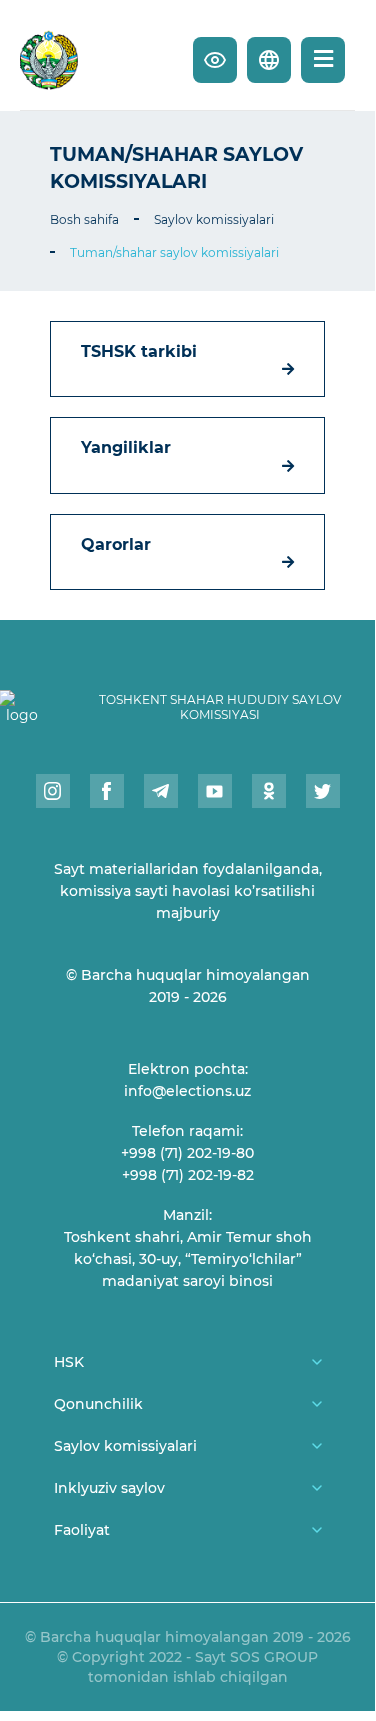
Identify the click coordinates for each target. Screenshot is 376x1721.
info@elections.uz (187, 1091)
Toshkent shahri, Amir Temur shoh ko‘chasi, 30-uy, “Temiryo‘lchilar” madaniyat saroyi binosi (188, 1259)
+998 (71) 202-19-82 (188, 1175)
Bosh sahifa (84, 219)
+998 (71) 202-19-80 (187, 1153)
